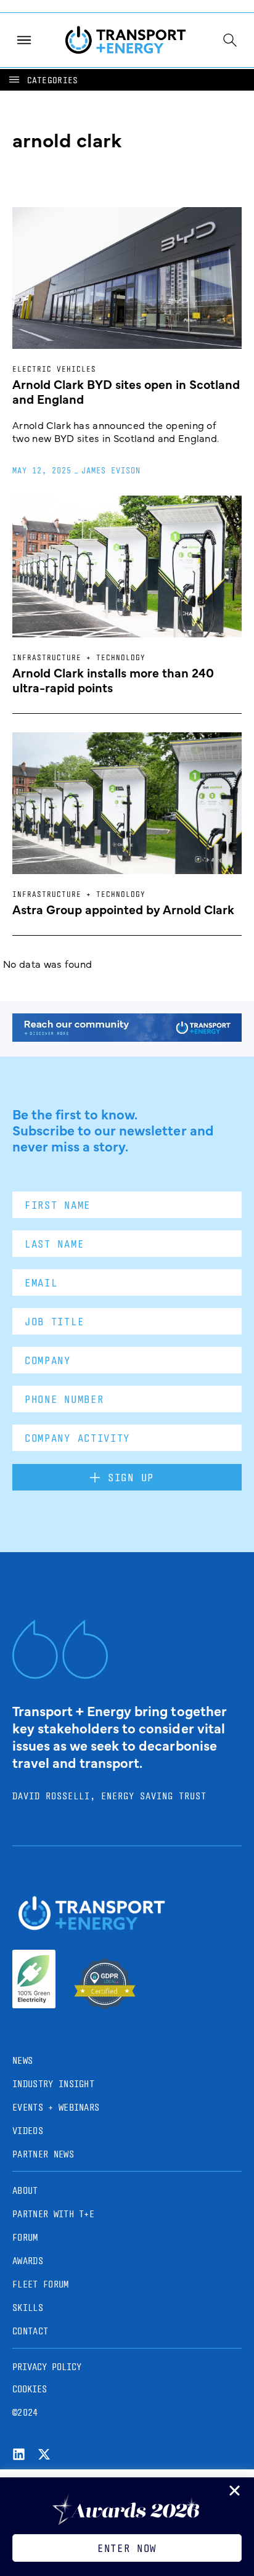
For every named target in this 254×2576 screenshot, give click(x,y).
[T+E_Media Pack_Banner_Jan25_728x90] (127, 1037)
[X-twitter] (44, 2454)
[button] (43, 80)
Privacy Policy (47, 2367)
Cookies (30, 2389)
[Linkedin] (19, 2454)
